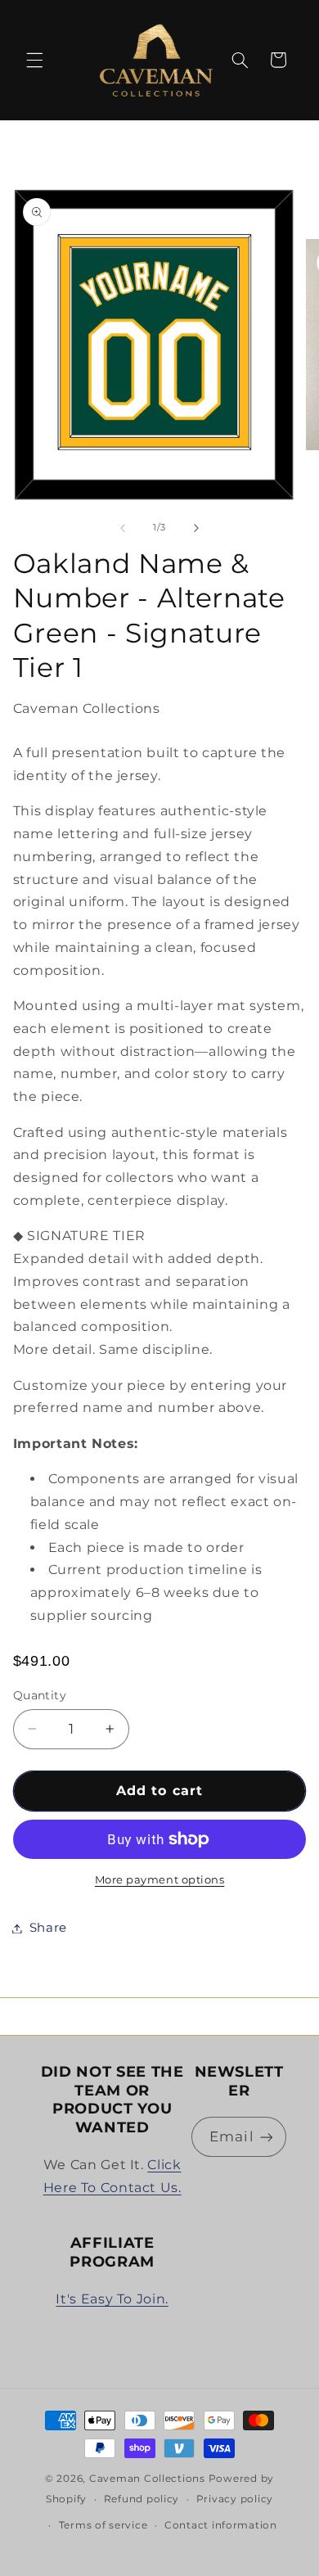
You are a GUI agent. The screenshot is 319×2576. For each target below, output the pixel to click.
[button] (34, 60)
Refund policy (142, 2499)
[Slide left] (123, 528)
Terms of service (103, 2525)
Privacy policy (235, 2499)
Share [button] (48, 1928)
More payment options (160, 1880)
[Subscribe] (267, 2137)
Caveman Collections (147, 2479)
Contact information (221, 2525)
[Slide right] (196, 528)
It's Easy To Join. (112, 2299)
